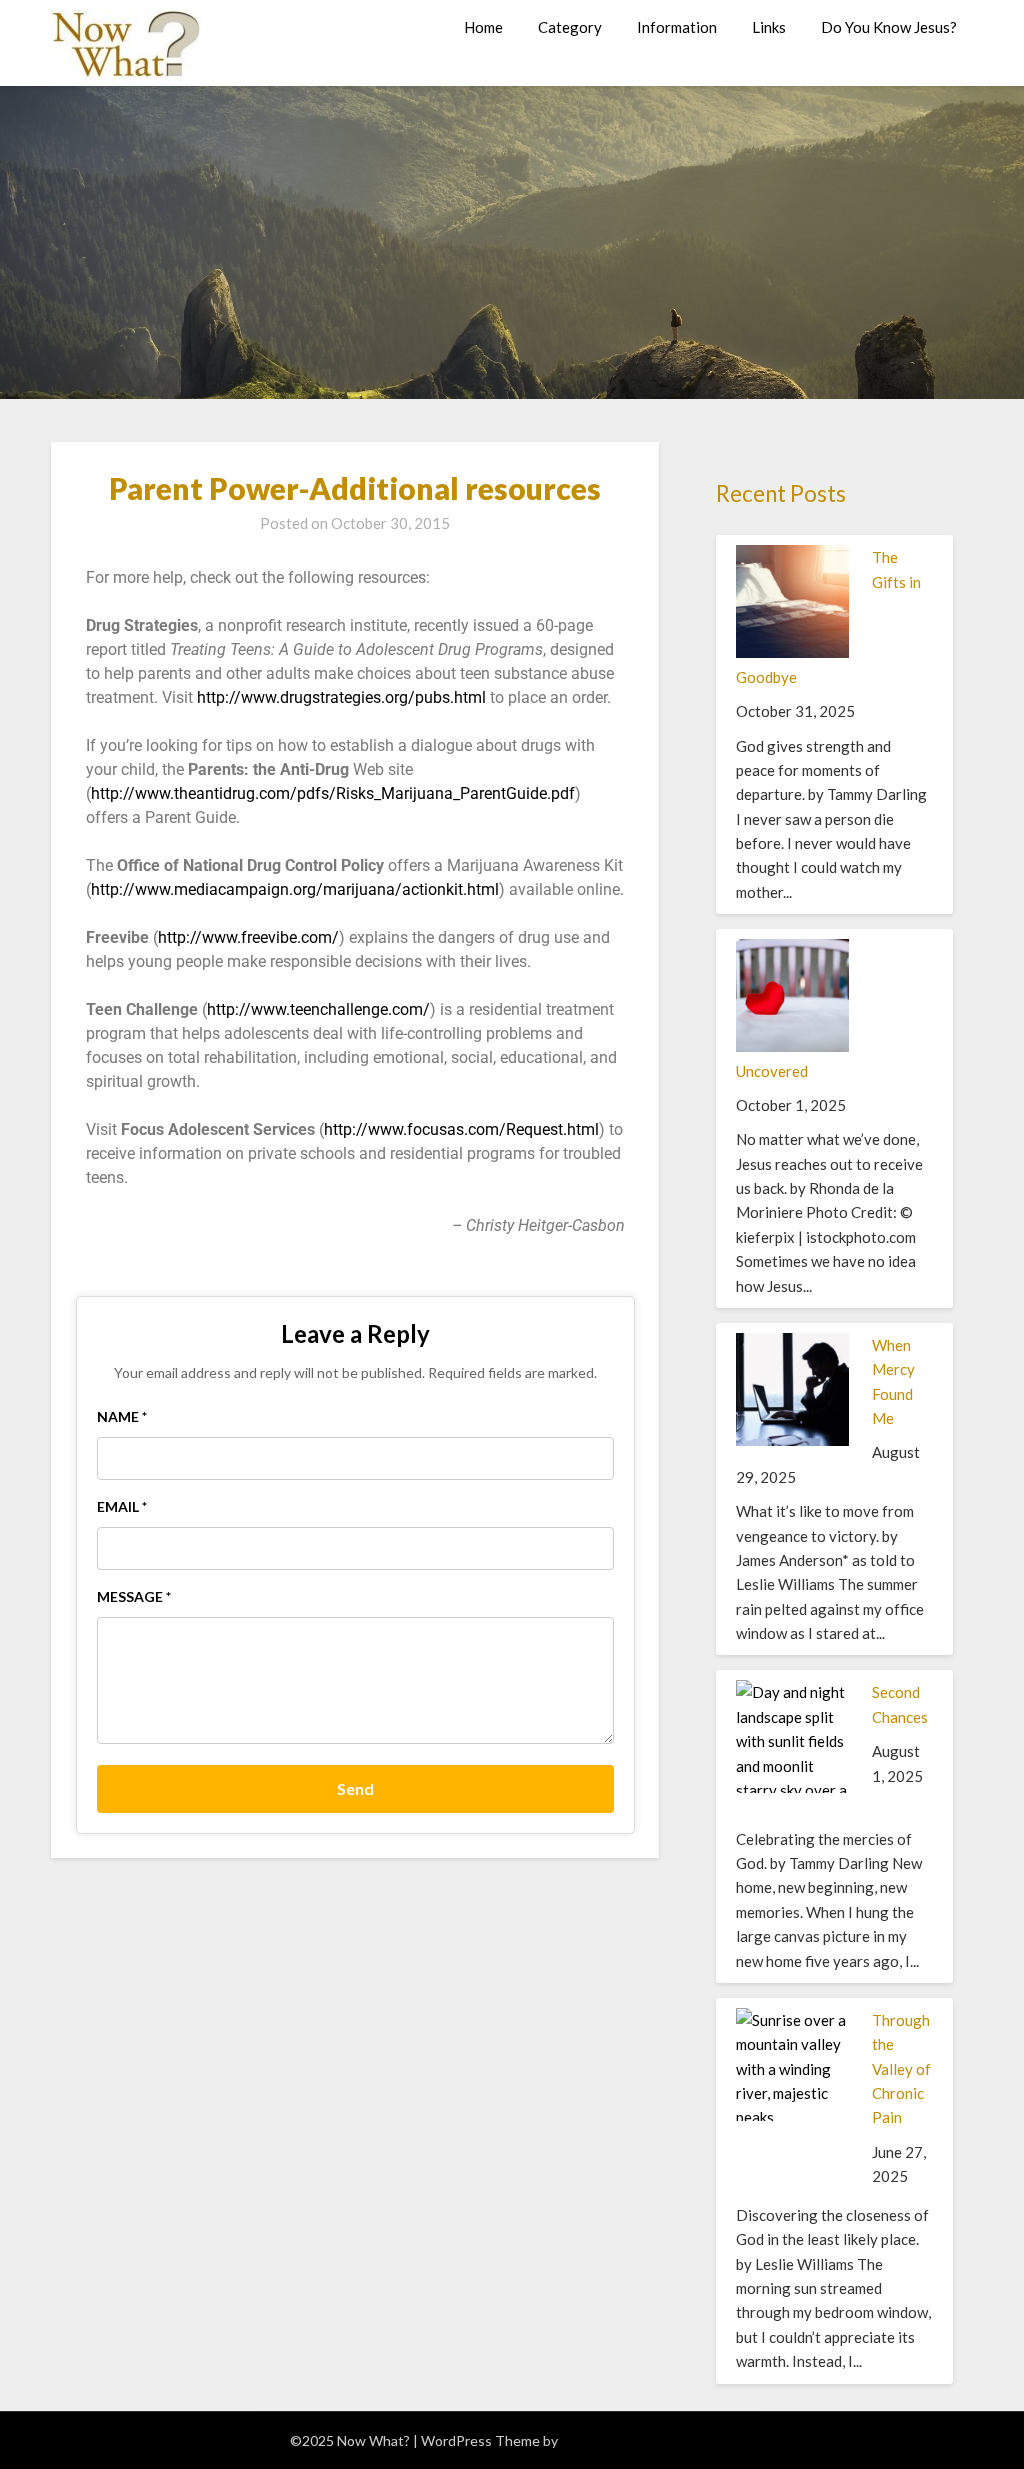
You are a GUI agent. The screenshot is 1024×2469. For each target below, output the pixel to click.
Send (355, 1788)
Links (769, 27)
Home (483, 27)
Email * (122, 1506)
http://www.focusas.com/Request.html (461, 1129)
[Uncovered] (792, 1046)
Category (570, 27)
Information (677, 27)
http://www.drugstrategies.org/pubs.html (341, 697)
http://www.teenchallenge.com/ (318, 1009)
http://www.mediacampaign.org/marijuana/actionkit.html (295, 889)
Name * (122, 1416)
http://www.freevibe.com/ (248, 937)
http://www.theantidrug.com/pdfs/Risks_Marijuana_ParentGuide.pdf (333, 793)
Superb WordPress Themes (648, 2440)
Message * (134, 1596)
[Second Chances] (792, 1814)
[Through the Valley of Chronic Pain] (792, 2191)
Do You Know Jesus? (889, 27)
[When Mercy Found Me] (792, 1440)
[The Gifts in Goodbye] (792, 652)
